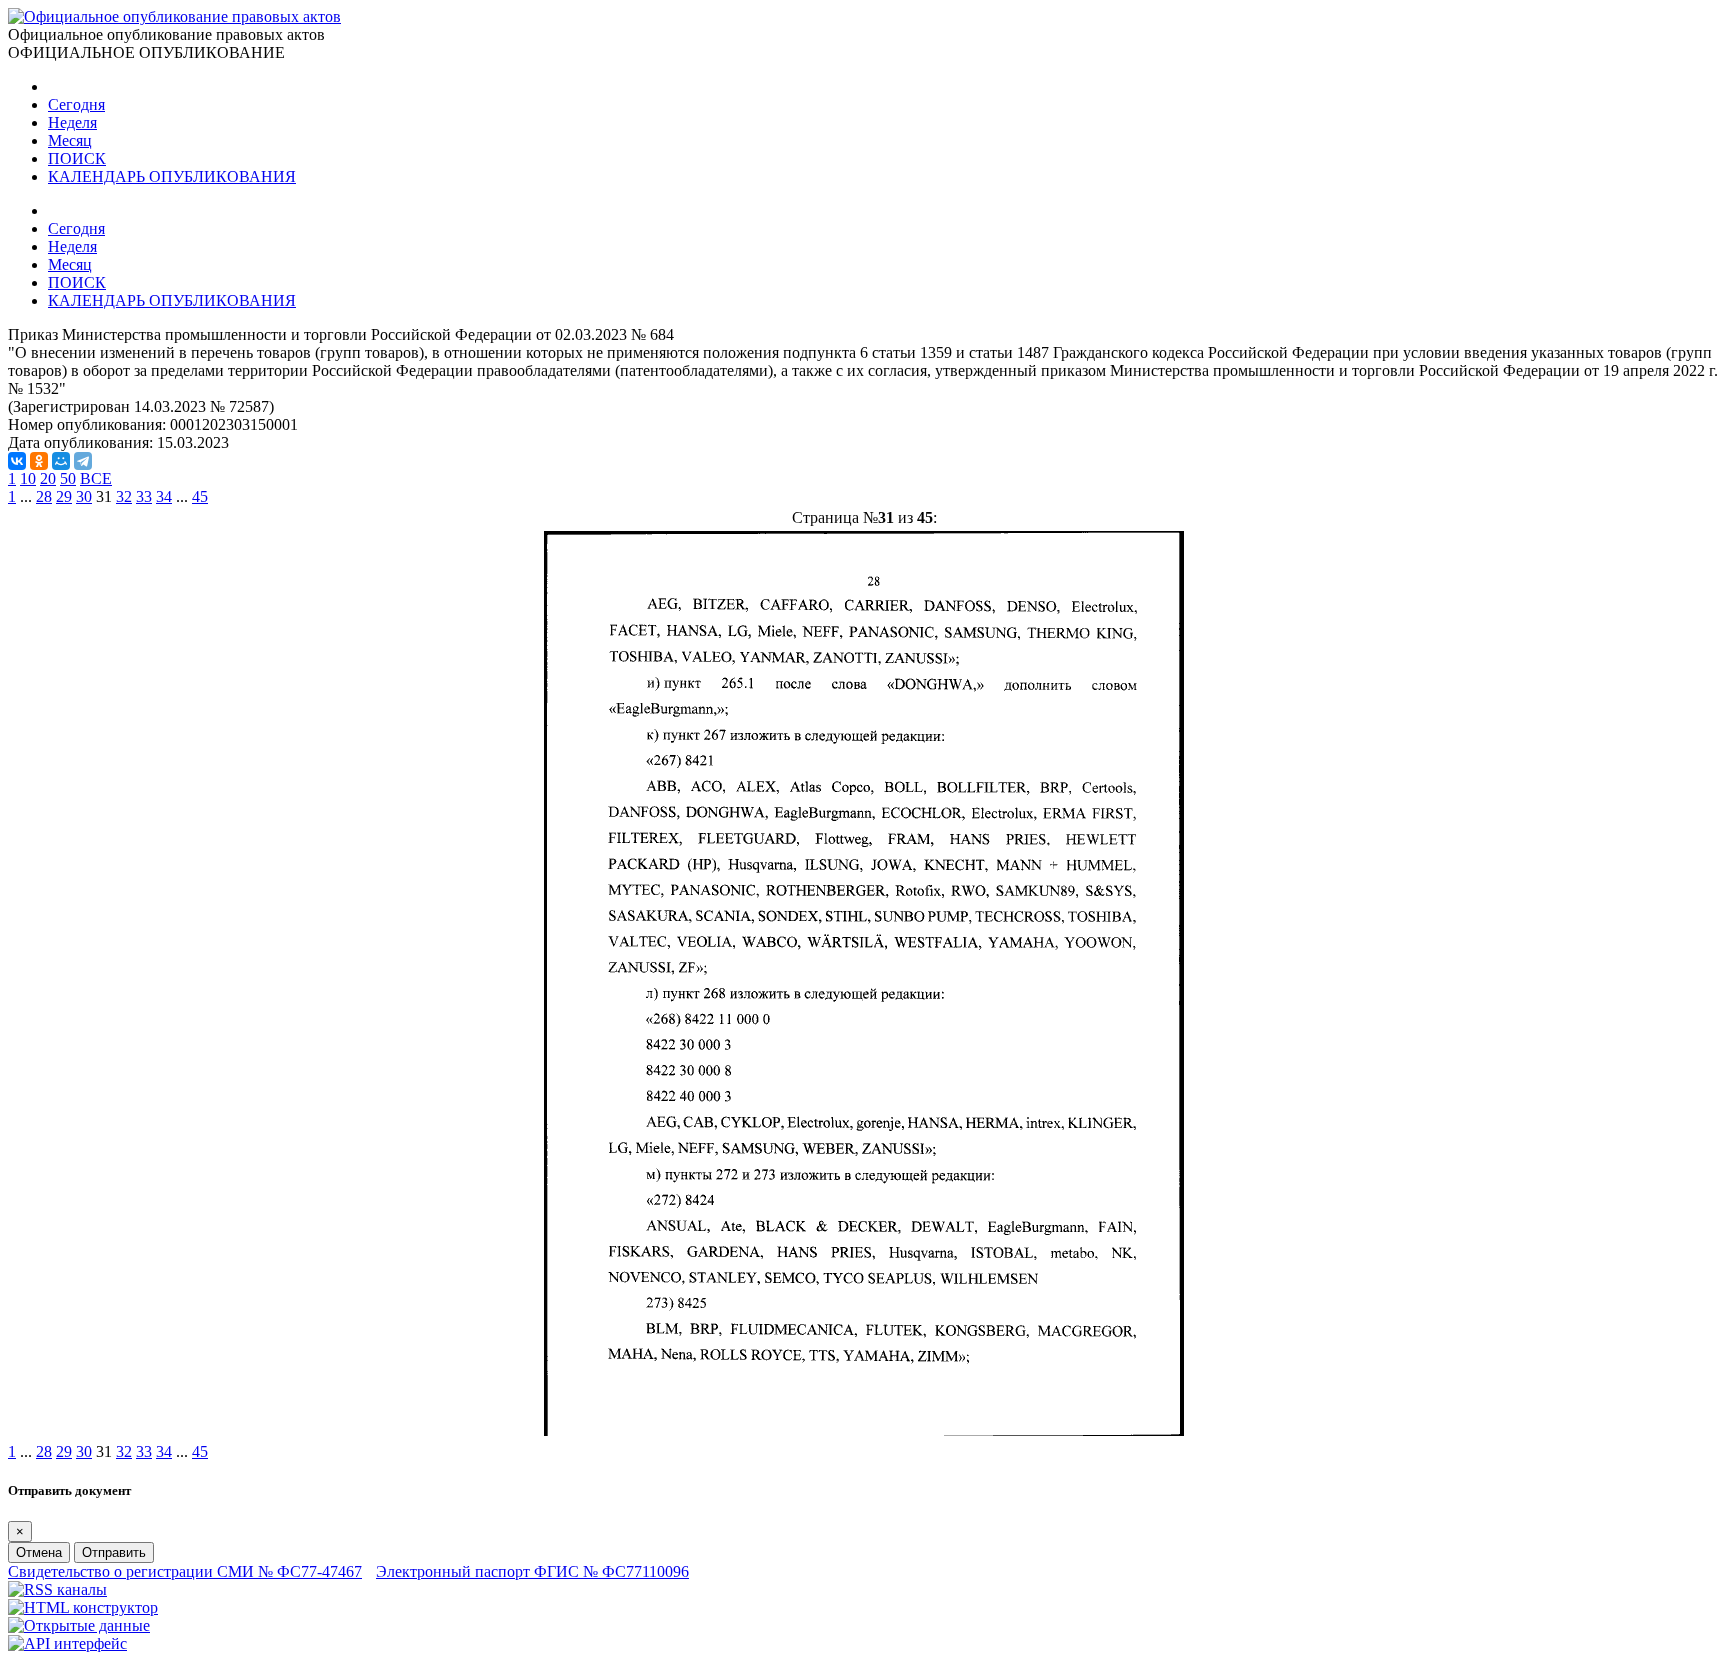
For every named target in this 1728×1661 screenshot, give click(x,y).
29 (64, 496)
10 (28, 478)
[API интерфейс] (67, 1643)
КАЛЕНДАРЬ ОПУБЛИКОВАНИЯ (172, 176)
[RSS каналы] (57, 1589)
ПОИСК (77, 158)
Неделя (72, 122)
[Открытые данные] (79, 1625)
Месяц (70, 140)
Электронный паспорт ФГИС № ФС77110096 (532, 1571)
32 (124, 496)
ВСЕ (96, 478)
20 (48, 478)
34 (164, 496)
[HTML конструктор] (83, 1607)
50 (68, 478)
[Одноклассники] (39, 461)
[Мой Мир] (61, 461)
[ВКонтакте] (17, 461)
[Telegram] (83, 461)
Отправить (114, 1552)
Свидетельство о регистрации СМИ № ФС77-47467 (185, 1571)
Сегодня (76, 104)
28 (44, 496)
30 (84, 496)
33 (144, 496)
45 (200, 496)
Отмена (39, 1552)
